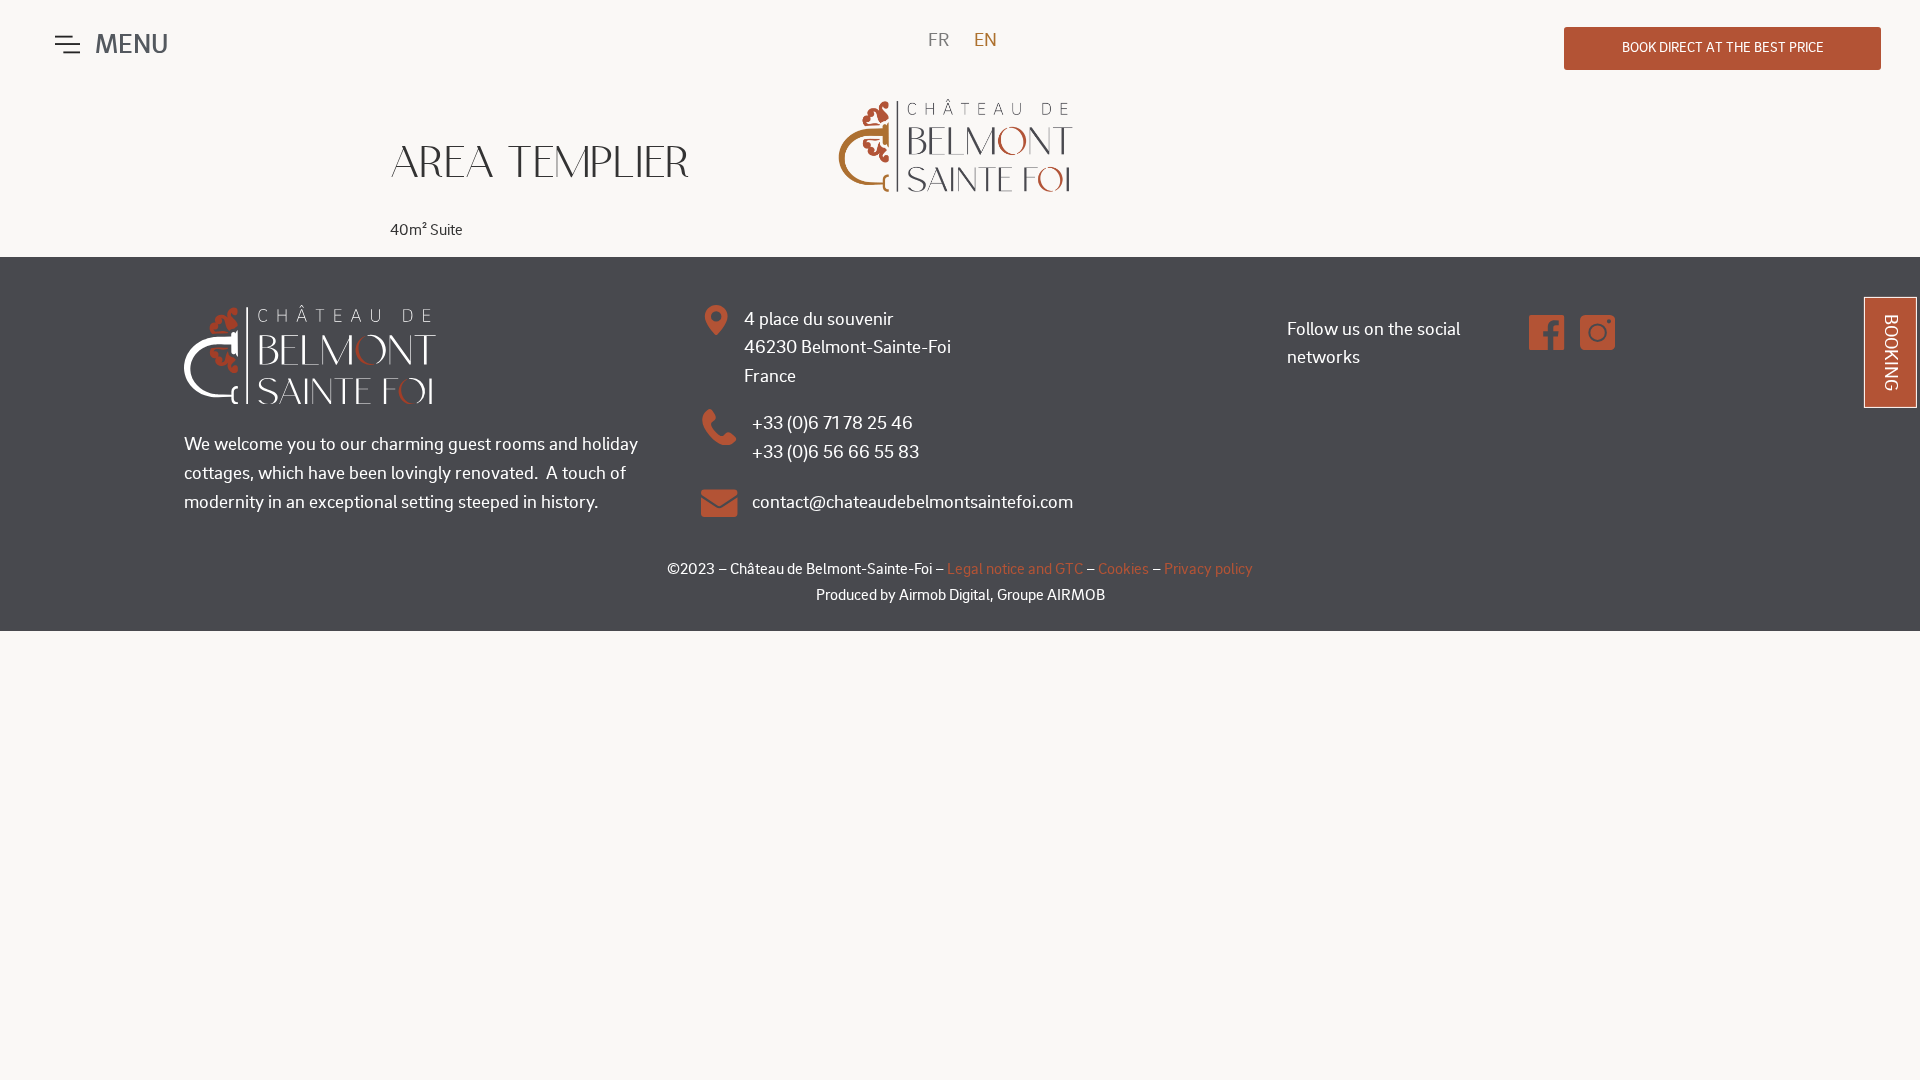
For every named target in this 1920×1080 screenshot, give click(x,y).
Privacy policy (1208, 569)
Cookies (1123, 569)
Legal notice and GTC (1016, 569)
